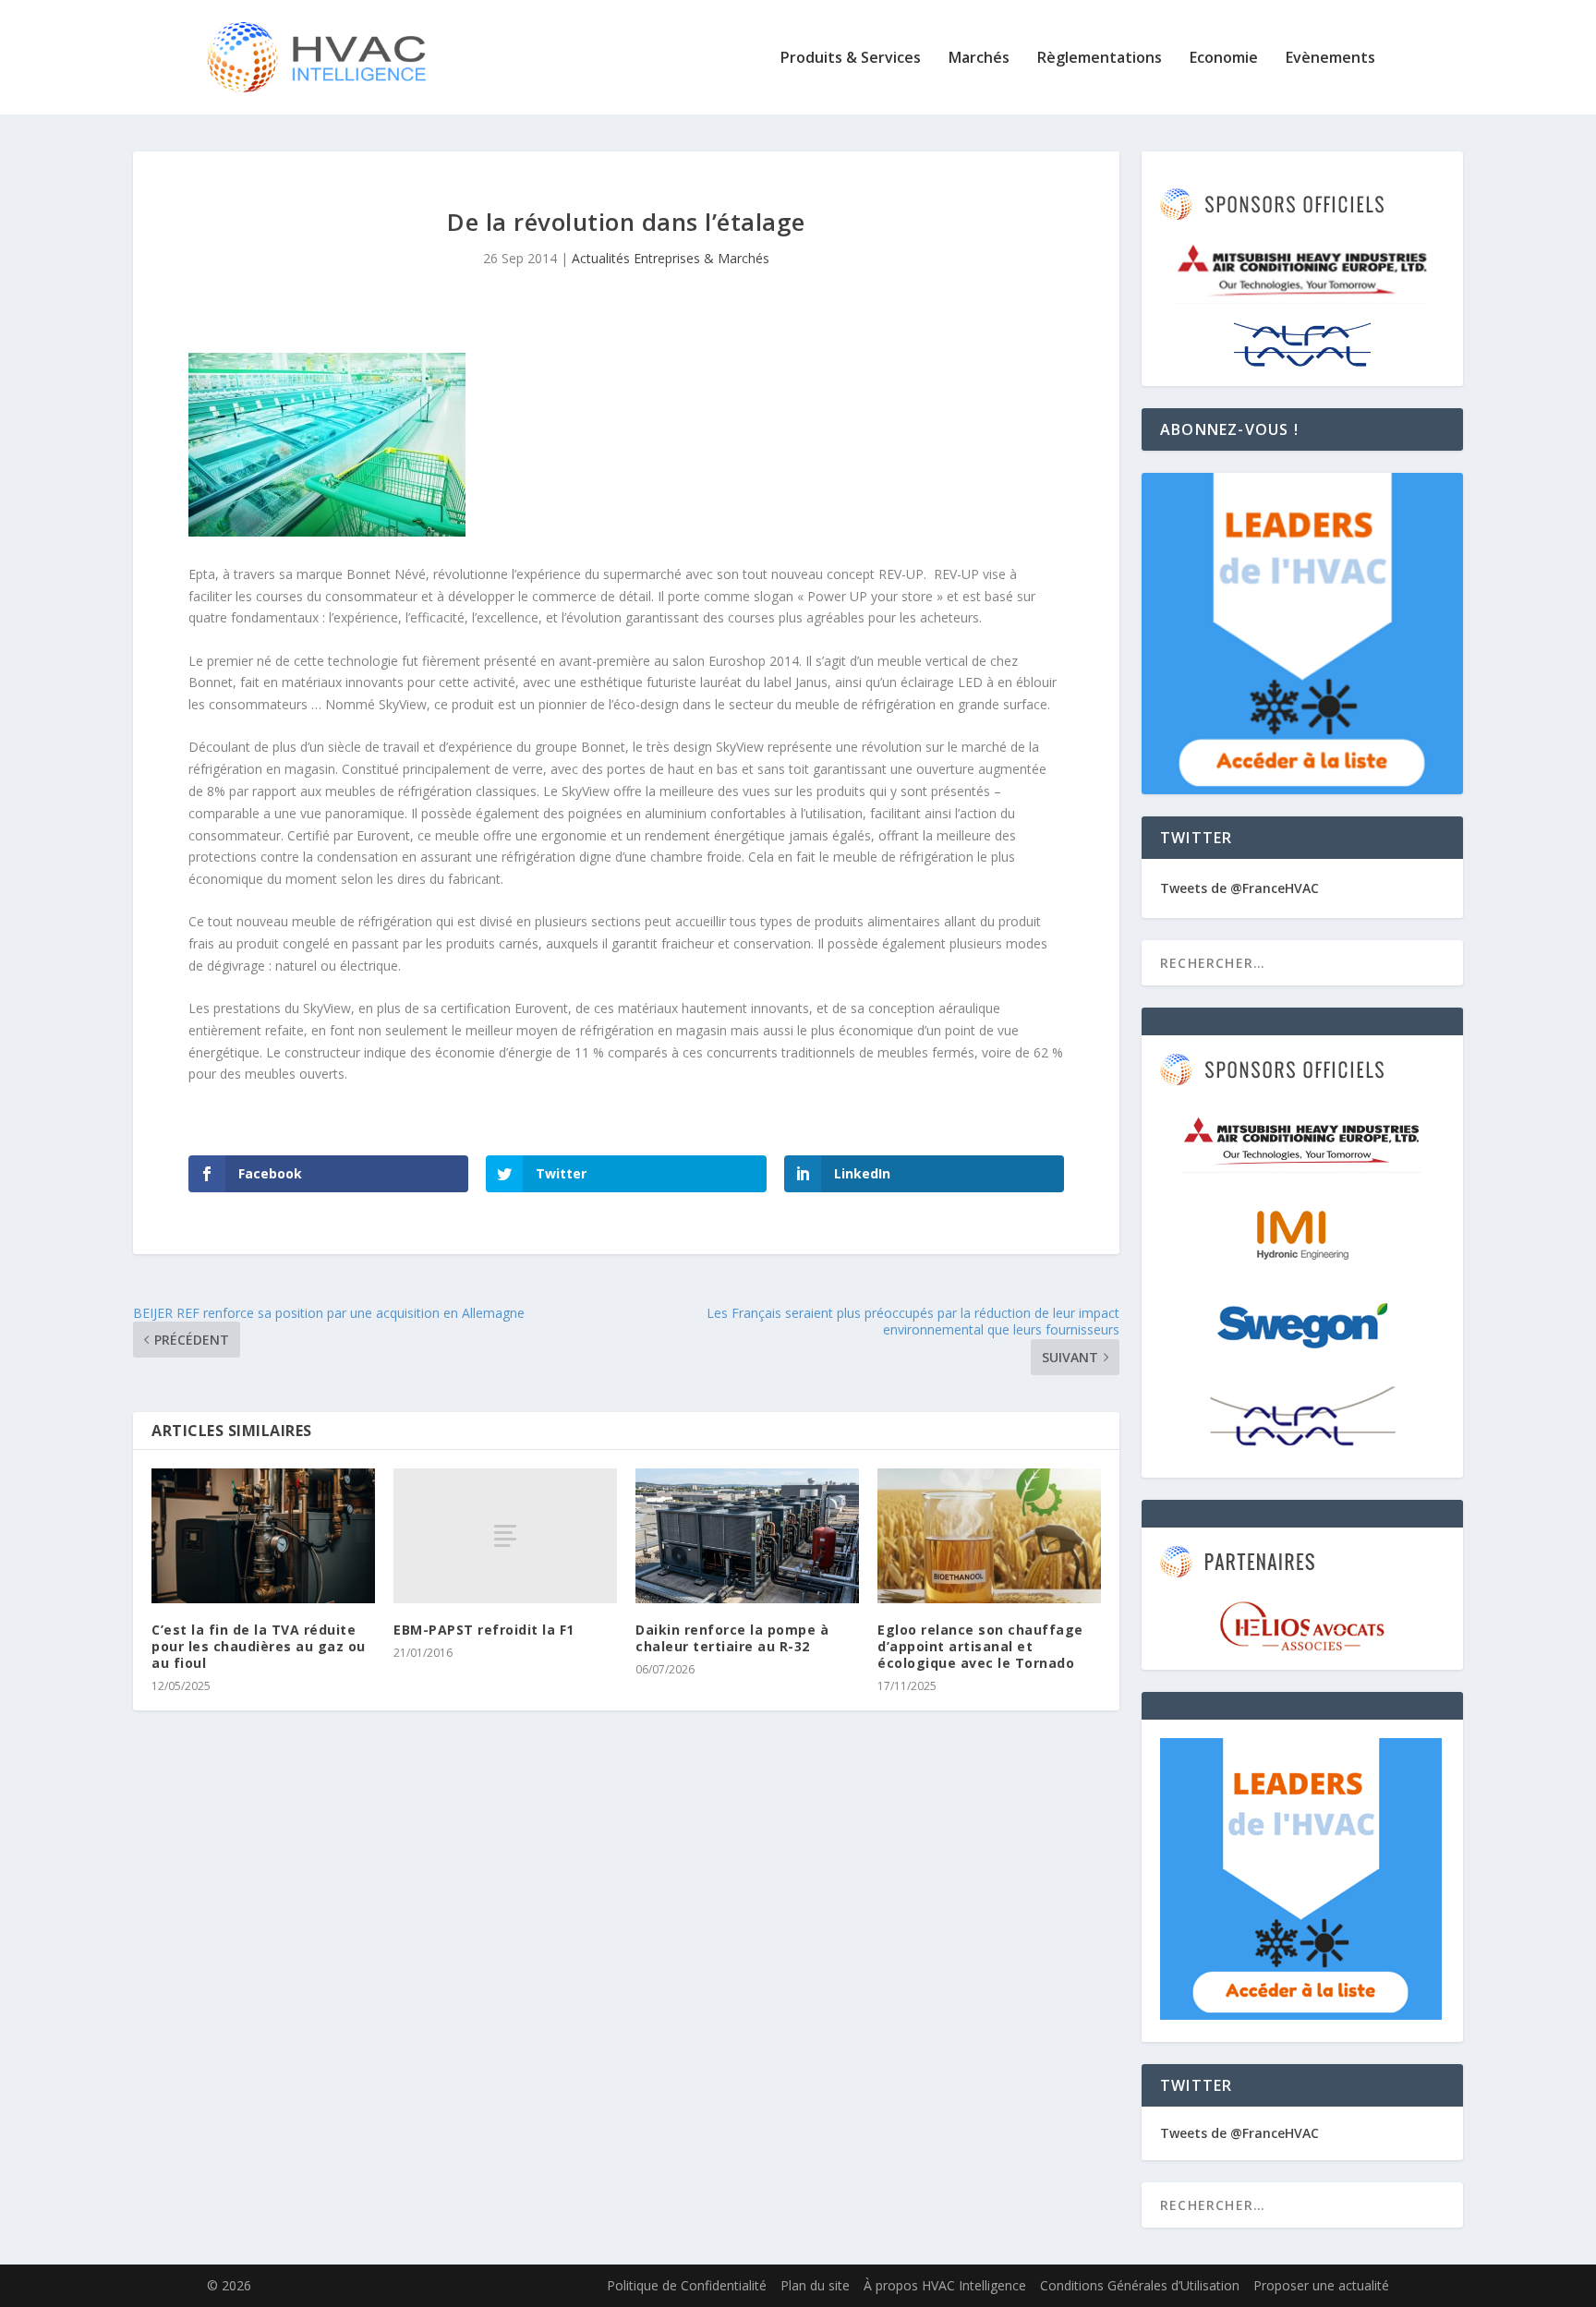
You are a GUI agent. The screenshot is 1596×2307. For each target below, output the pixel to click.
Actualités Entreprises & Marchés (671, 258)
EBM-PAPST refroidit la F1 (484, 1630)
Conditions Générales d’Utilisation (1140, 2285)
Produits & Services (851, 59)
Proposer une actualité (1321, 2285)
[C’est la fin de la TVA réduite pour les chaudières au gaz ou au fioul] (263, 1535)
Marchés (979, 59)
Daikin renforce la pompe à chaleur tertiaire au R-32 (732, 1638)
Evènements (1330, 59)
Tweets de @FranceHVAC (1239, 888)
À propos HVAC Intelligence (945, 2285)
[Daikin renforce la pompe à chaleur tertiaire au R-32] (747, 1535)
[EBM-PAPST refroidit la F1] (505, 1535)
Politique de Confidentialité (687, 2285)
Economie (1224, 59)
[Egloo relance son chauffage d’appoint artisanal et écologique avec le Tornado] (989, 1535)
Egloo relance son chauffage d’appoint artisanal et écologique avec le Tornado (980, 1646)
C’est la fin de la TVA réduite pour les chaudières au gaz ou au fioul (259, 1646)
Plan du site (815, 2285)
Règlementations (1100, 59)
